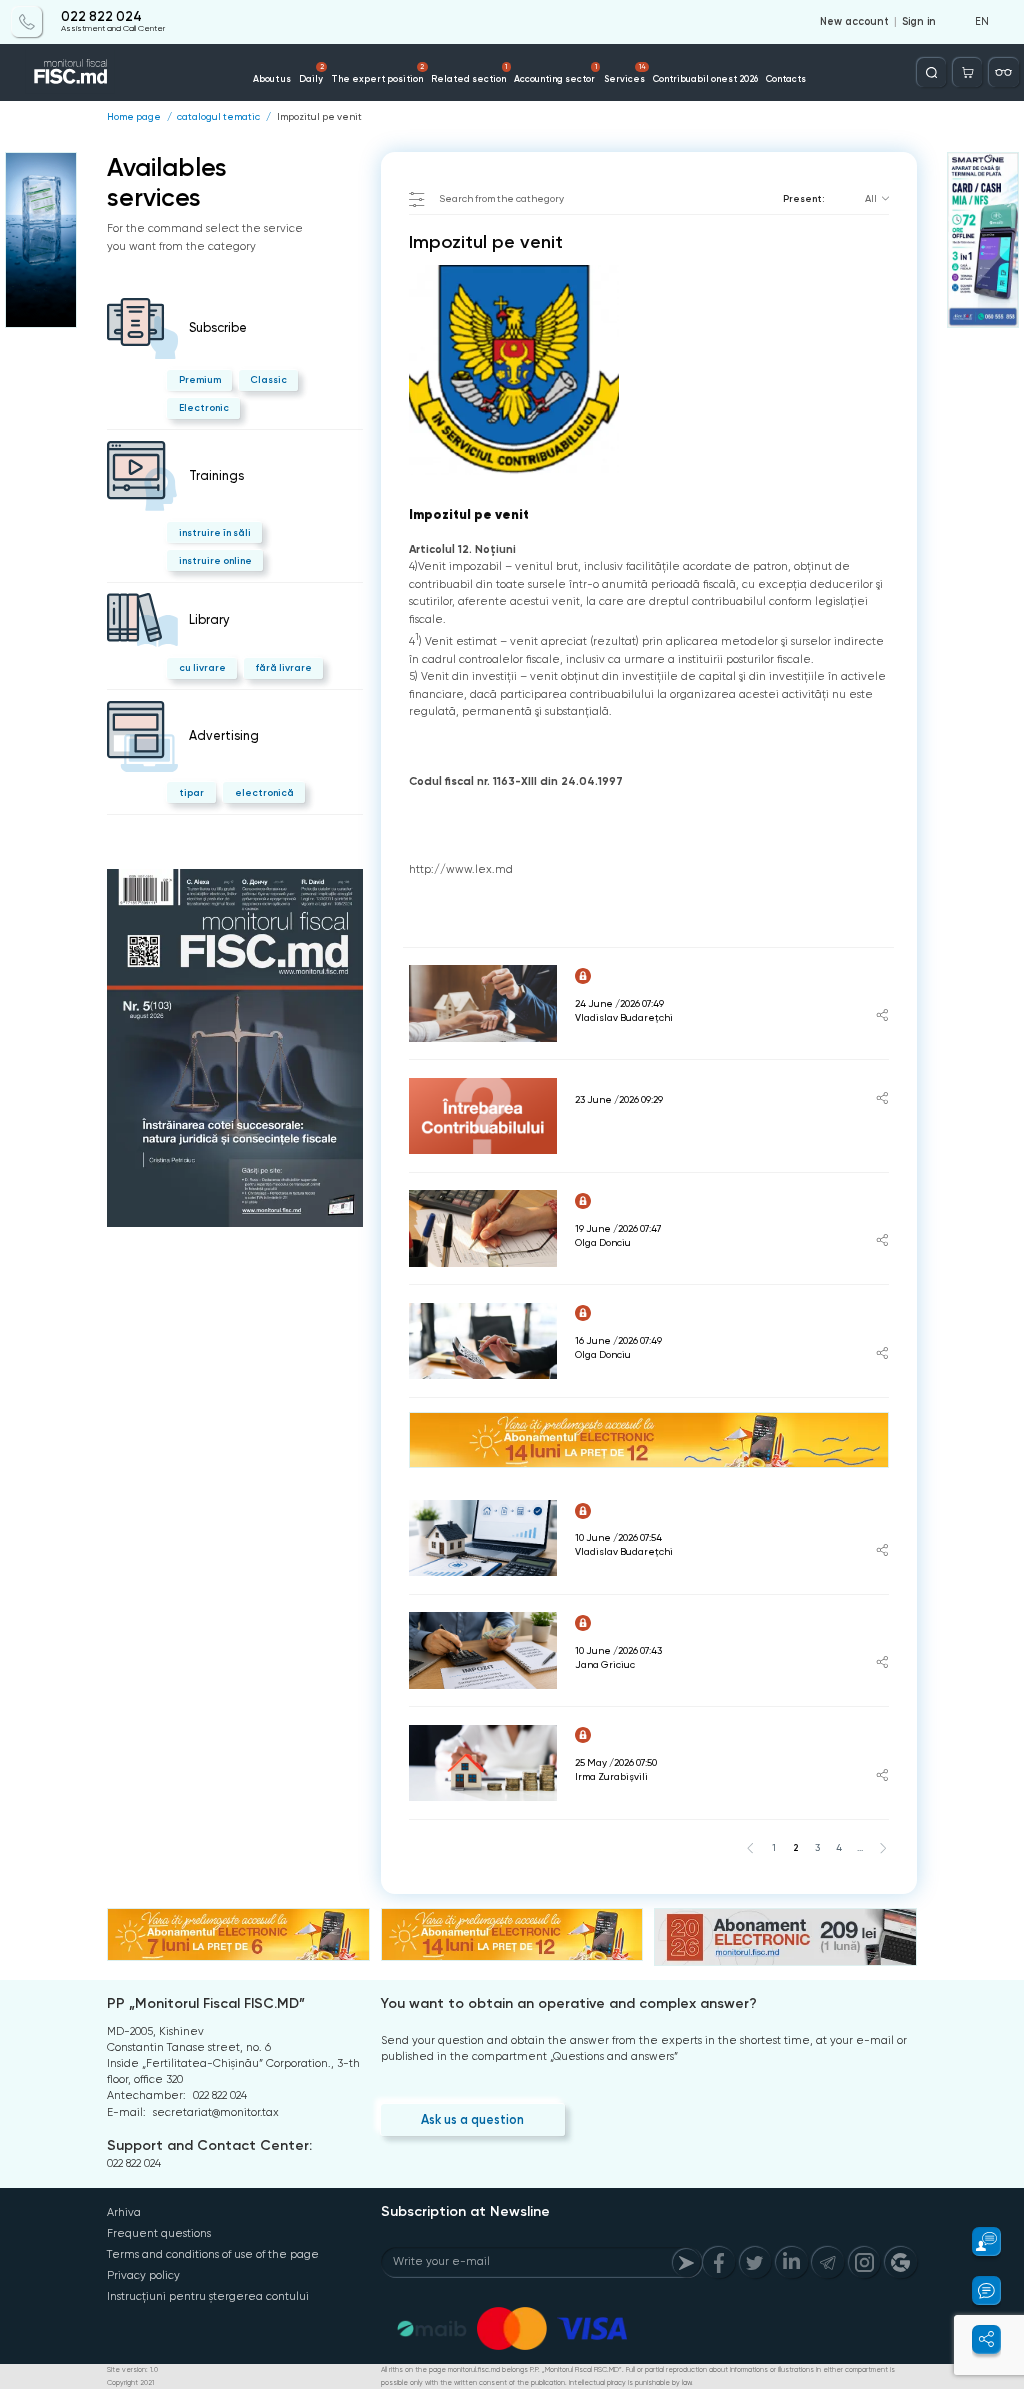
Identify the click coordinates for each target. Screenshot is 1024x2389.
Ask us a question (472, 2119)
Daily (311, 73)
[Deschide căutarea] (931, 72)
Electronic (204, 407)
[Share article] (882, 1017)
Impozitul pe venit (319, 117)
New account (854, 22)
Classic (268, 379)
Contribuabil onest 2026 (705, 78)
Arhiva (124, 2212)
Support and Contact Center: (209, 2145)
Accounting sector (555, 73)
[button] (977, 2241)
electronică (264, 792)
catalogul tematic (218, 117)
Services (625, 73)
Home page (134, 117)
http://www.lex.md (461, 869)
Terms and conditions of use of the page (213, 2254)
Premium (200, 379)
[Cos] (967, 72)
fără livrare (283, 667)
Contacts (786, 78)
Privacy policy (143, 2275)
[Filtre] (1003, 72)
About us (272, 78)
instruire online (215, 560)
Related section (469, 73)
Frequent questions (159, 2233)
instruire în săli (215, 532)
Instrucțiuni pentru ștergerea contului (208, 2296)
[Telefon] (26, 21)
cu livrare (202, 667)
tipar (191, 792)
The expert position (377, 73)
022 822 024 (101, 17)
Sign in (919, 22)
